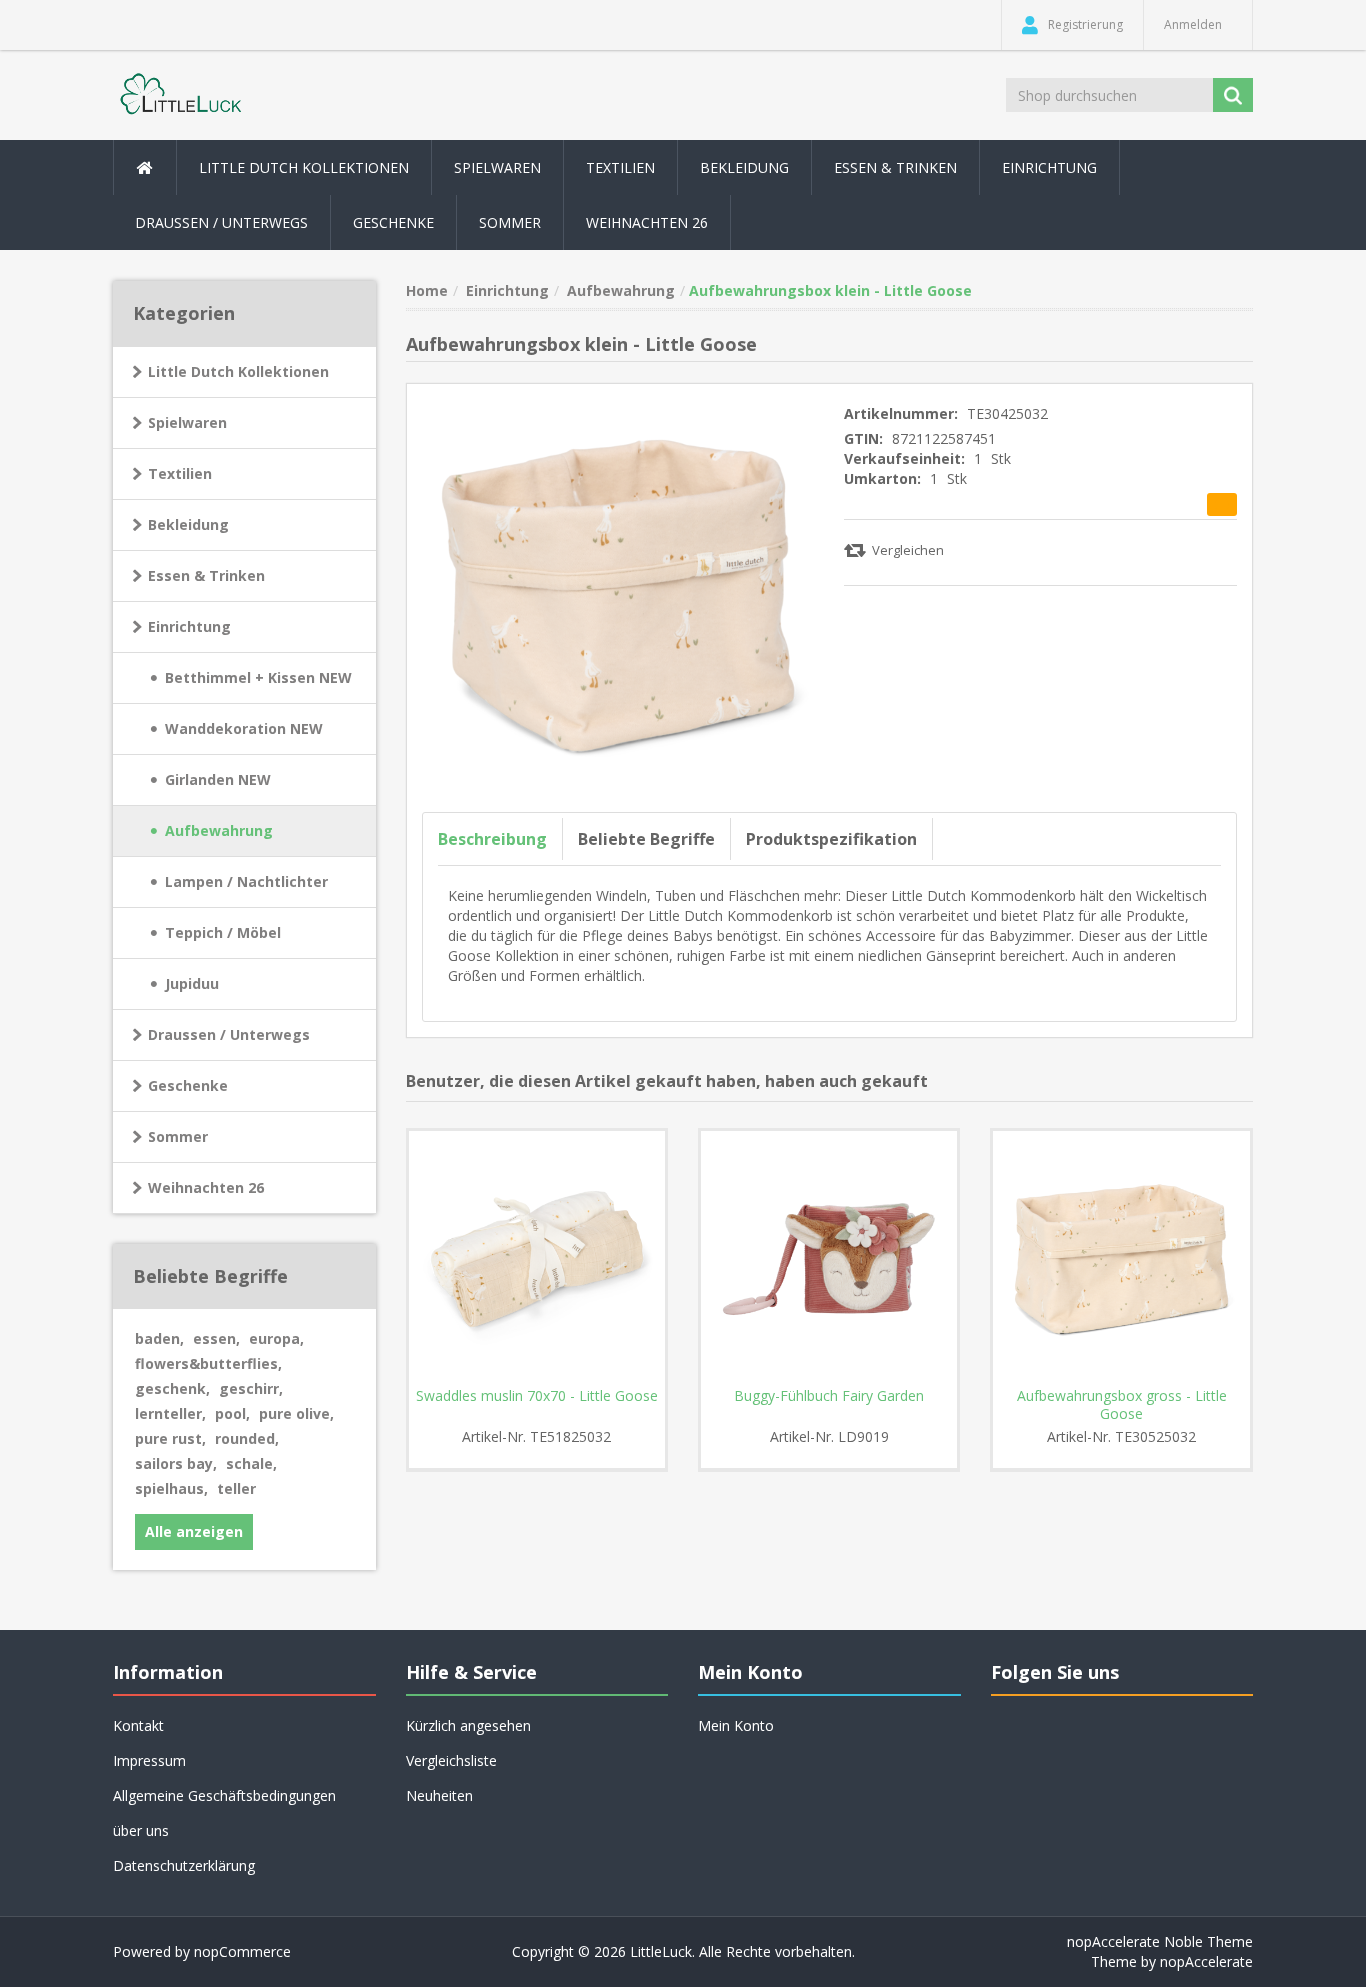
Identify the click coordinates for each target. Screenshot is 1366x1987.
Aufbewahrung (219, 830)
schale (251, 1463)
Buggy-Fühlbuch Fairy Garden (829, 1396)
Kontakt (138, 1725)
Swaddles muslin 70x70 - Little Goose (537, 1396)
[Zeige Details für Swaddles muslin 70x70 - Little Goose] (537, 1259)
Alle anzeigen (194, 1531)
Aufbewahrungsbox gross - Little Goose (1122, 1405)
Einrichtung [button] (1049, 167)
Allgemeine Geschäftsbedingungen (224, 1795)
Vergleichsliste (451, 1760)
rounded (247, 1438)
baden (159, 1338)
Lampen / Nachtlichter (246, 881)
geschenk (172, 1388)
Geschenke (393, 222)
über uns (141, 1830)
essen (216, 1338)
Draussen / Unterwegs (229, 1034)
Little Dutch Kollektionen (238, 371)
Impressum (149, 1760)
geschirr (251, 1388)
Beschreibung (492, 839)
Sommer (178, 1136)
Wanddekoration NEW (244, 728)
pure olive (296, 1413)
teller (236, 1488)
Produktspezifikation (831, 839)
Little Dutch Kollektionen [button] (304, 167)
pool (232, 1413)
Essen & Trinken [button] (895, 167)
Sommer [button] (510, 222)
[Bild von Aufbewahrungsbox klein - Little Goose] (618, 593)
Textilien (180, 473)
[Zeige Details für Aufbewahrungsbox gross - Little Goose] (1121, 1259)
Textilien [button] (620, 167)
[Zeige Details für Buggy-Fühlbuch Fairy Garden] (829, 1259)
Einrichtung (189, 626)
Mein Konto (736, 1725)
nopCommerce (242, 1951)
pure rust (170, 1438)
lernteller (170, 1413)
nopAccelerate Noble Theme (1160, 1941)
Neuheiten (439, 1795)
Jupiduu (192, 983)
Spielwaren (187, 422)
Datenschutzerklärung (184, 1865)
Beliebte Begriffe (646, 839)
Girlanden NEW (218, 779)
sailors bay (176, 1463)
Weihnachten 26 (647, 222)
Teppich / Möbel (223, 932)
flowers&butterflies (208, 1363)
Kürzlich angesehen (468, 1725)
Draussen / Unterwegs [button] (221, 222)
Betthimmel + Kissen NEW (258, 677)
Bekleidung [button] (744, 167)
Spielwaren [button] (497, 167)
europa (276, 1338)
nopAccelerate (1206, 1961)
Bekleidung (188, 524)
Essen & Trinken (206, 575)
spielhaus (171, 1488)
